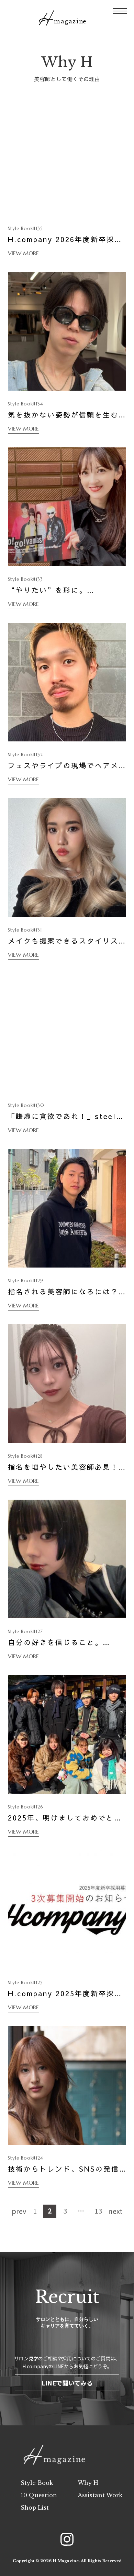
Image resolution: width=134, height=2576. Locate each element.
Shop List (35, 2508)
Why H (88, 2483)
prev (19, 2211)
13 (98, 2211)
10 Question (39, 2495)
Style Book (37, 2483)
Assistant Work (100, 2495)
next (115, 2211)
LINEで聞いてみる (67, 2383)
